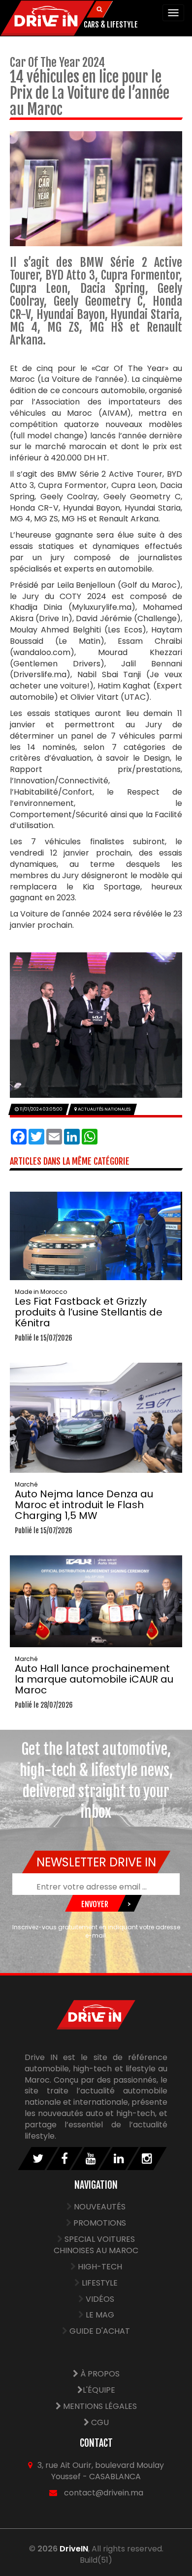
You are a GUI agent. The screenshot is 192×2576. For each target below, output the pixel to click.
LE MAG (100, 2315)
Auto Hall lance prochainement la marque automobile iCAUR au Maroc (94, 1676)
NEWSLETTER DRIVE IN (96, 1862)
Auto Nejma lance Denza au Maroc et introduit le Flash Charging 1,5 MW (84, 1501)
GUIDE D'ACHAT (100, 2331)
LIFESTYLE (100, 2283)
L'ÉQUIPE (99, 2390)
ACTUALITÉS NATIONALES (104, 1109)
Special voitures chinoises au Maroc (96, 2245)
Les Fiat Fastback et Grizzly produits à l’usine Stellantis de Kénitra (89, 1309)
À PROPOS (99, 2374)
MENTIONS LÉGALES (99, 2406)
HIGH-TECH (100, 2267)
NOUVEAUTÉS (100, 2207)
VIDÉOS (100, 2299)
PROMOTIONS (100, 2223)
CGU (99, 2422)
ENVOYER (95, 1904)
